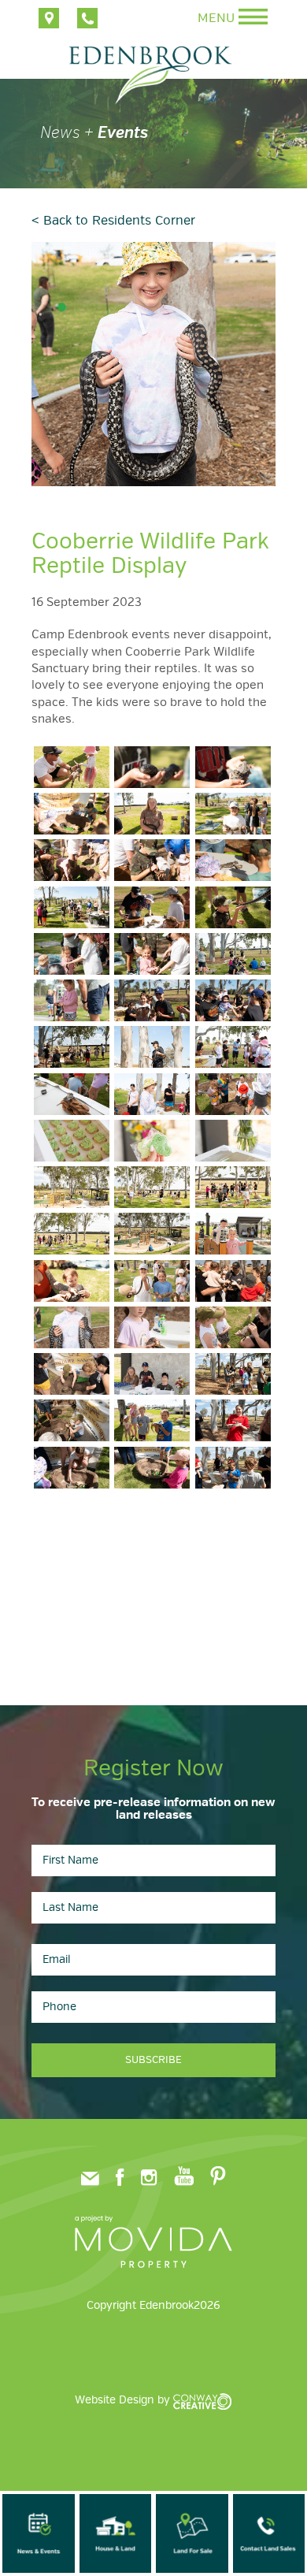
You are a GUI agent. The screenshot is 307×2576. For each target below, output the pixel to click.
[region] (153, 129)
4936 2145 (87, 18)
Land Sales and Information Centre (49, 18)
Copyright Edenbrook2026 (153, 2305)
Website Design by (124, 2400)
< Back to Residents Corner (113, 221)
